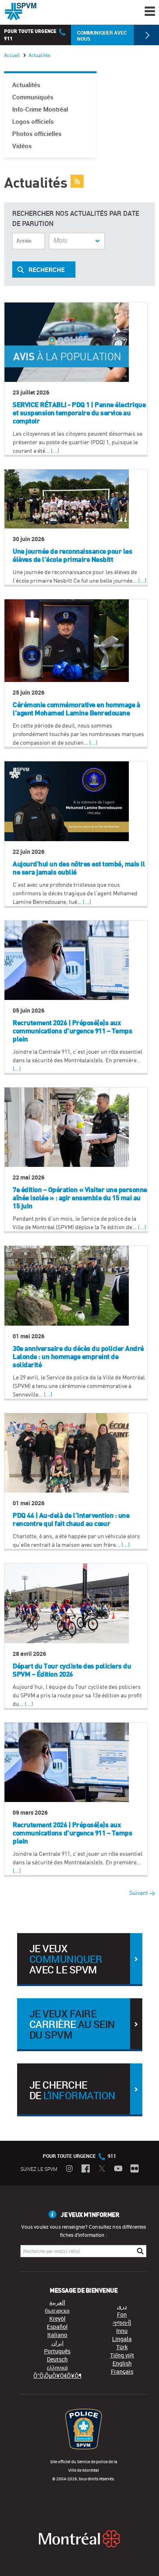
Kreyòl (57, 2318)
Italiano (57, 2335)
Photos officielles (37, 134)
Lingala (122, 2339)
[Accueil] (21, 11)
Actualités (26, 85)
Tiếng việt (122, 2355)
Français (122, 2371)
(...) (55, 451)
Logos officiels (33, 122)
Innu (122, 2331)
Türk (122, 2347)
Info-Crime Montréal (40, 109)
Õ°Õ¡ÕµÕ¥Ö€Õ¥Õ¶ (57, 2375)
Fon (122, 2314)
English (122, 2363)
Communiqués (33, 97)
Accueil (12, 55)
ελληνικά (57, 2367)
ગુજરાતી (122, 2323)
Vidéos (22, 146)
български (57, 2310)
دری (122, 2306)
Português (57, 2351)
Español (57, 2327)
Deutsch (57, 2359)
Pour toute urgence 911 (79, 2156)
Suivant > (142, 1893)
